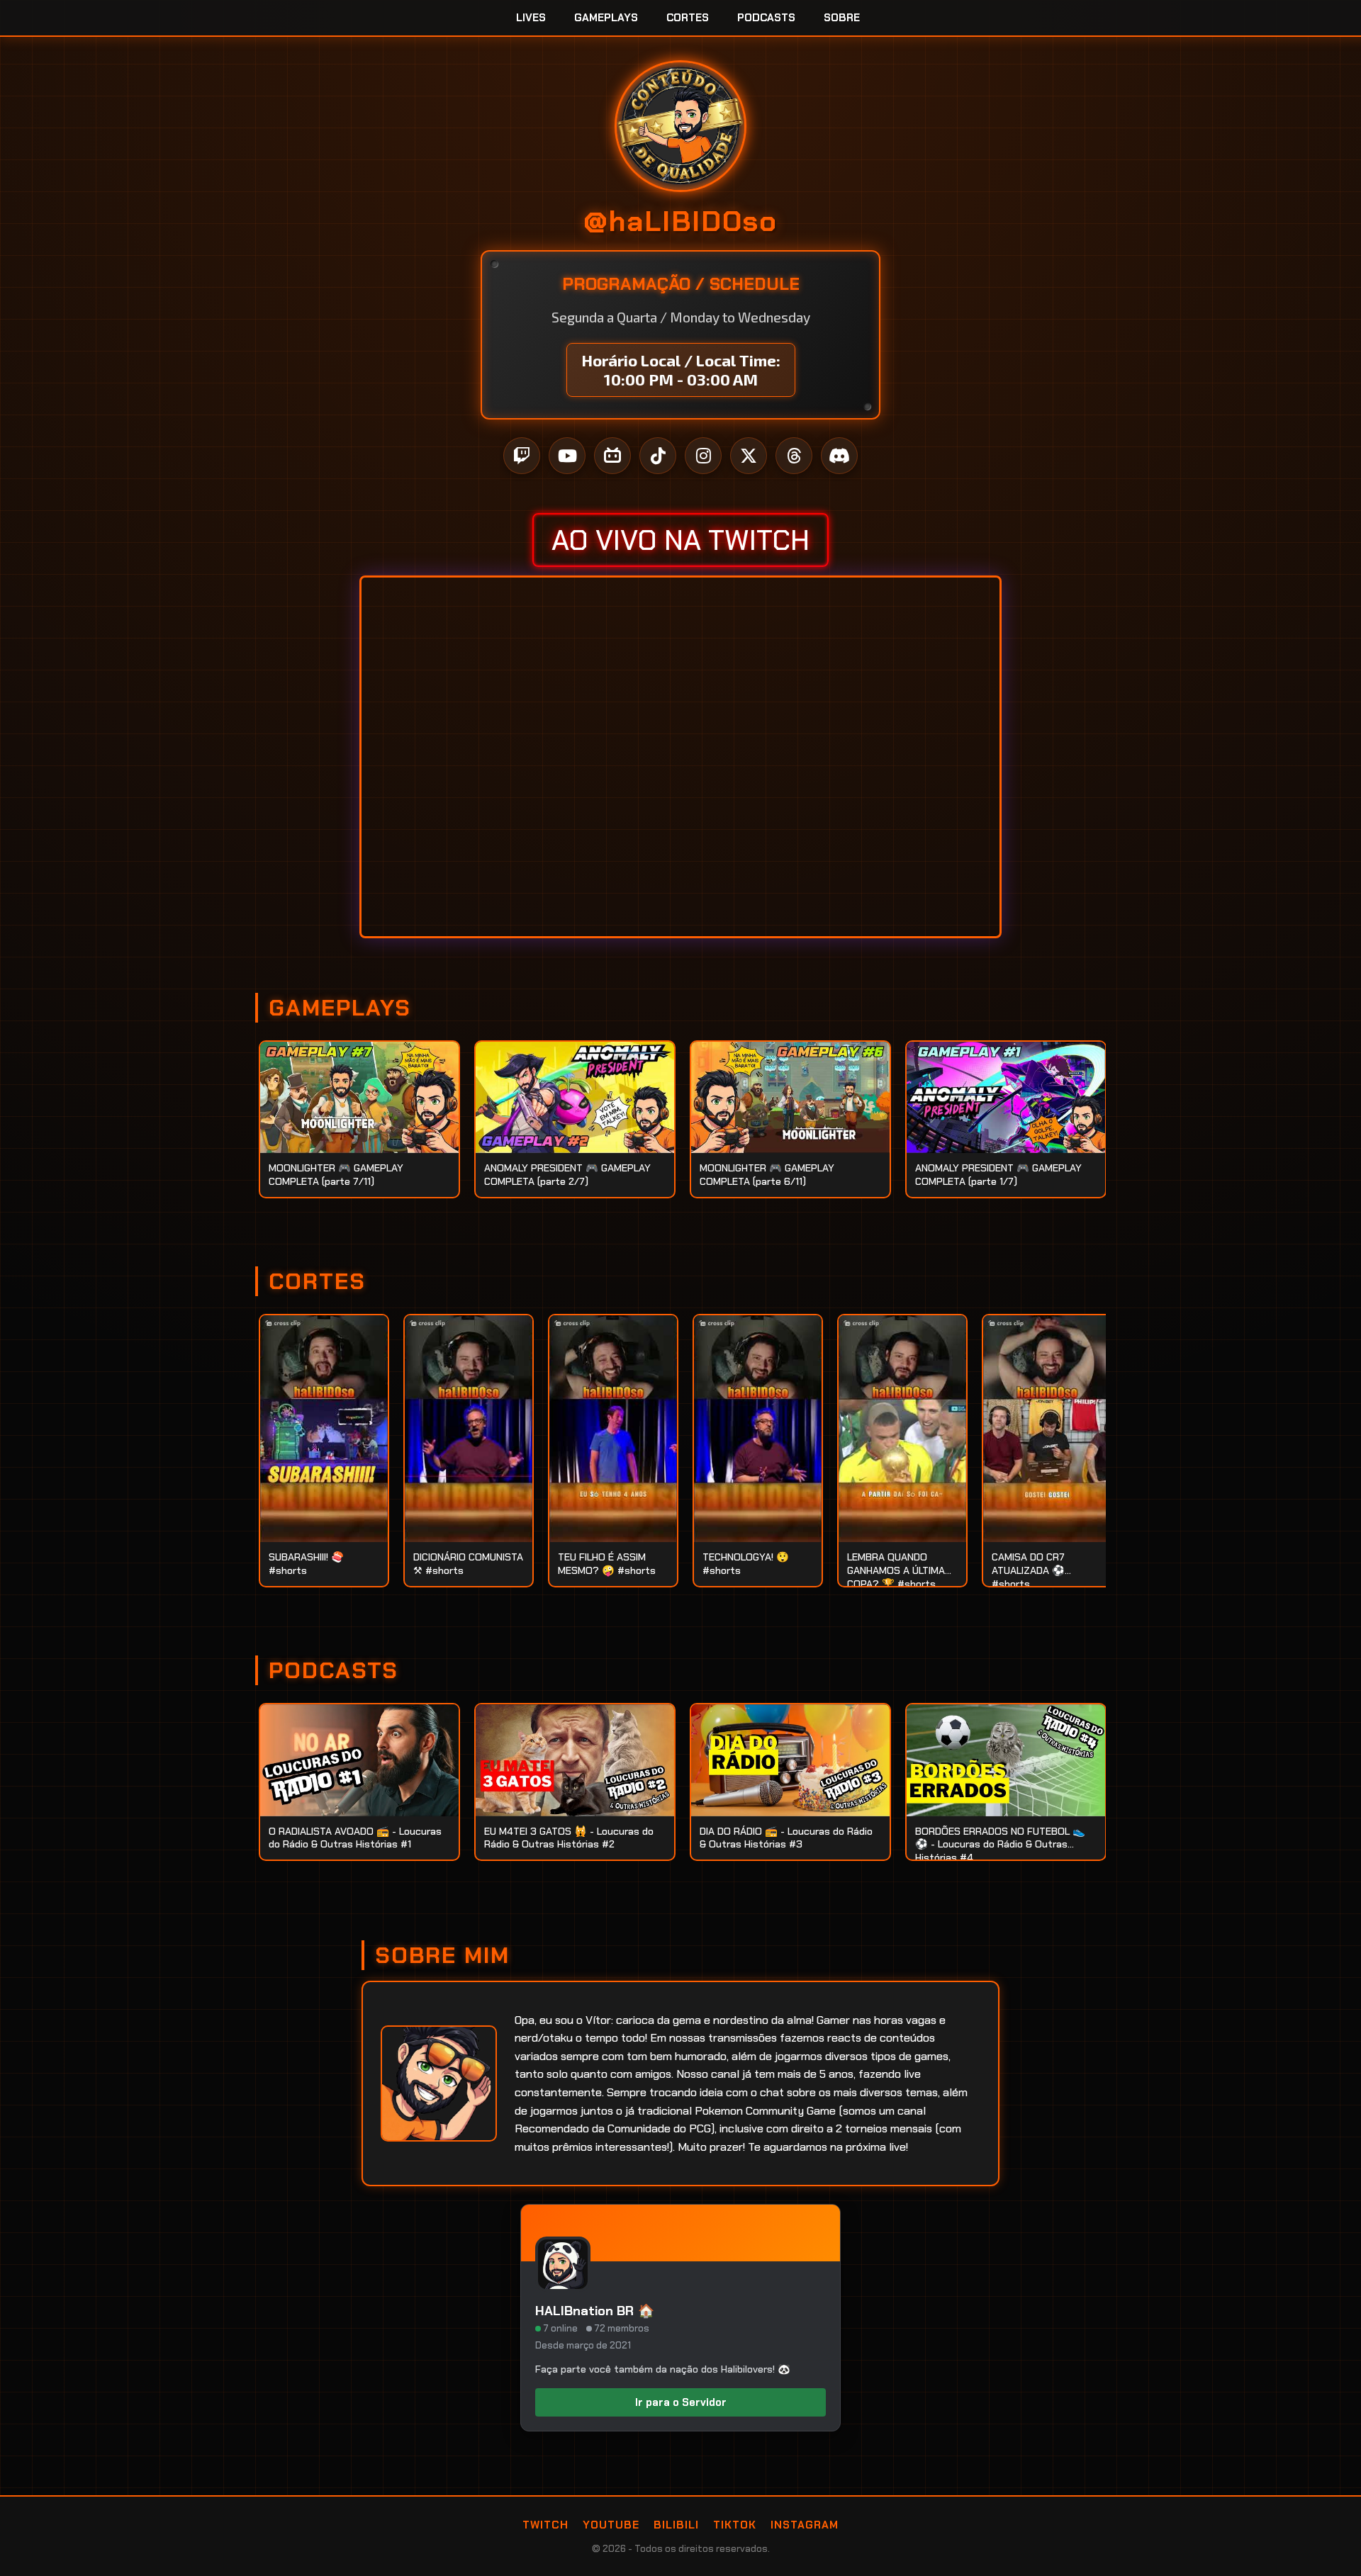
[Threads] (794, 456)
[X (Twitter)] (749, 456)
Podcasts (766, 18)
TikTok (735, 2525)
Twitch (545, 2525)
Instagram (805, 2525)
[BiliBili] (612, 456)
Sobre (842, 18)
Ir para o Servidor (681, 2402)
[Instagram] (703, 456)
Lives (531, 18)
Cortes (688, 18)
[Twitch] (522, 456)
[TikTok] (658, 456)
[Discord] (839, 456)
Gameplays (606, 18)
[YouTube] (567, 456)
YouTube (611, 2525)
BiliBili (676, 2525)
